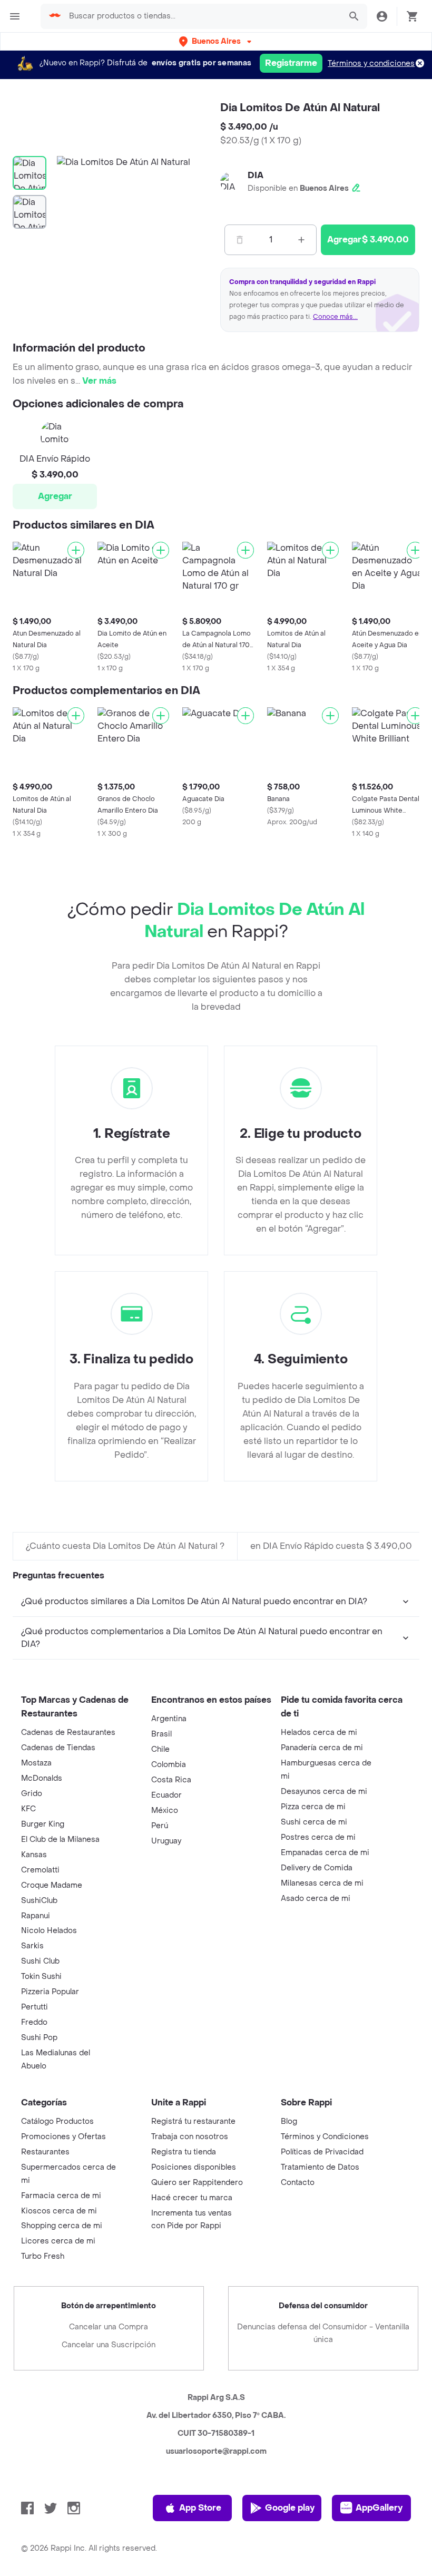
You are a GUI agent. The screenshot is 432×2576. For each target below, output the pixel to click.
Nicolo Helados (49, 1931)
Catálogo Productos (57, 2121)
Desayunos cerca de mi (324, 1792)
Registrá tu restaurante (193, 2121)
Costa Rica (171, 1780)
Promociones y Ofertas (63, 2137)
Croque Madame (52, 1885)
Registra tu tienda (184, 2152)
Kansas (34, 1855)
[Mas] (301, 240)
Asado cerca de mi (316, 1899)
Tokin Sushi (41, 1977)
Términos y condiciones (371, 64)
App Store (200, 2508)
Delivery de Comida (317, 1868)
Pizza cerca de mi (313, 1807)
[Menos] (240, 240)
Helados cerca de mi (319, 1733)
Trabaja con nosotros (190, 2137)
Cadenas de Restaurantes (68, 1733)
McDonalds (42, 1778)
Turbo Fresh (43, 2256)
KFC (28, 1809)
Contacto (298, 2183)
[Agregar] (76, 550)
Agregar (55, 496)
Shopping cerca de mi (62, 2226)
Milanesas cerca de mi (322, 1883)
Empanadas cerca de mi (325, 1853)
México (165, 1811)
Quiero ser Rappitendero (197, 2183)
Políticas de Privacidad (322, 2152)
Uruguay (166, 1841)
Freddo (34, 2022)
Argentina (169, 1719)
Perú (160, 1826)
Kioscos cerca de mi (59, 2211)
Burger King (43, 1824)
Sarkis (32, 1946)
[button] (216, 41)
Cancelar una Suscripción (109, 2345)
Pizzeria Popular (50, 1992)
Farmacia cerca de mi (61, 2196)
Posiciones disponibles (194, 2167)
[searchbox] (202, 16)
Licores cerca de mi (58, 2241)
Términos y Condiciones (325, 2137)
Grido (32, 1794)
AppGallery (379, 2508)
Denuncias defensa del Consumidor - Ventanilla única (323, 2333)
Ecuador (166, 1795)
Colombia (169, 1765)
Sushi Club (40, 1961)
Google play (290, 2508)
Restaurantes (45, 2152)
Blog (289, 2121)
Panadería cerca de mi (322, 1748)
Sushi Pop (39, 2038)
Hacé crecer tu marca (192, 2198)
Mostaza (36, 1763)
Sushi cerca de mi (314, 1822)
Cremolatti (40, 1870)
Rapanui (36, 1916)
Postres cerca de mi (318, 1837)
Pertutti (35, 2007)
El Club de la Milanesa (60, 1840)
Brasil (161, 1734)
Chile (160, 1749)
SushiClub (39, 1901)
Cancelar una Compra (109, 2327)
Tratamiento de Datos (320, 2167)
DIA (256, 175)
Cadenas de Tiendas (58, 1748)
